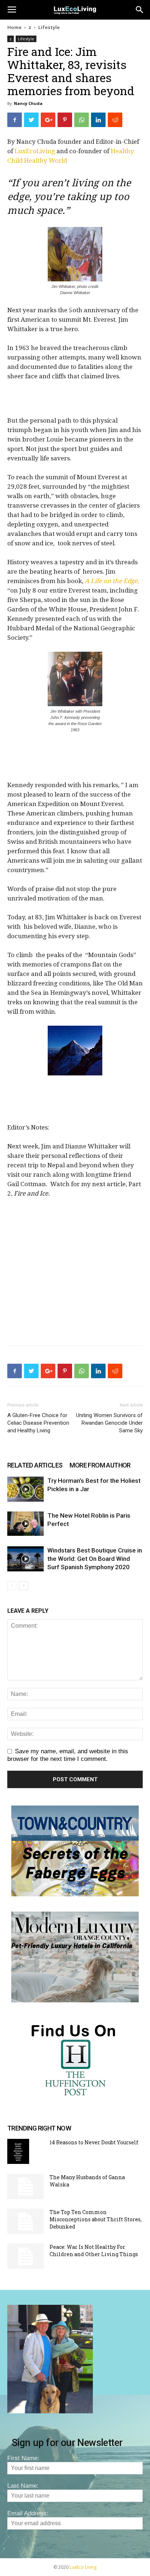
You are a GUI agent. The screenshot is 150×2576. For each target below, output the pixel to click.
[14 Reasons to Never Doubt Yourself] (18, 2151)
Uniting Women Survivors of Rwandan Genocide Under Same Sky (109, 1423)
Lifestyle (49, 27)
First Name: (23, 2458)
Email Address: (28, 2513)
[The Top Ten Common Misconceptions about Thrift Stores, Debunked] (25, 2221)
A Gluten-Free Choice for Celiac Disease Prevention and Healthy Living (38, 1423)
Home (14, 27)
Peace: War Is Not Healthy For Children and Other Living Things (94, 2251)
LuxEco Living (83, 2567)
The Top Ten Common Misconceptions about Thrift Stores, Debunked (96, 2219)
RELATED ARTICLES (35, 1465)
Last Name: (23, 2486)
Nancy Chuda (28, 103)
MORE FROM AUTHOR (100, 1465)
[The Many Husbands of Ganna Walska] (25, 2186)
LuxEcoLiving (35, 151)
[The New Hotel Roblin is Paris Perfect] (25, 1524)
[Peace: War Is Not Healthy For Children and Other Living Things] (25, 2256)
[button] (140, 10)
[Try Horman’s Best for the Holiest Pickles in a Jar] (25, 1489)
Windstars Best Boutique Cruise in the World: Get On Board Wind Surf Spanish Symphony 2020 (95, 1559)
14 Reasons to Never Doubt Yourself (94, 2142)
